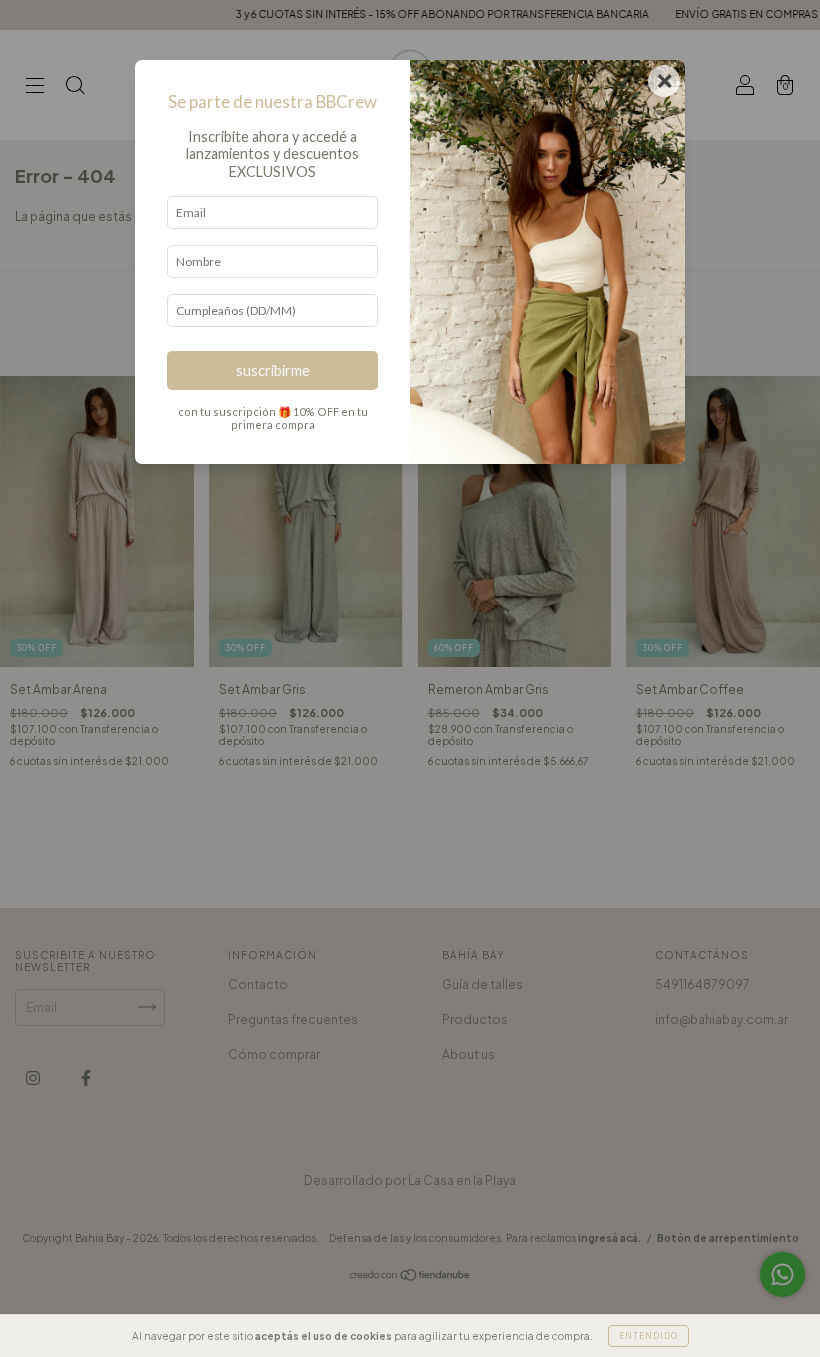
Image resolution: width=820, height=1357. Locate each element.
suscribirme (273, 370)
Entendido (648, 1336)
